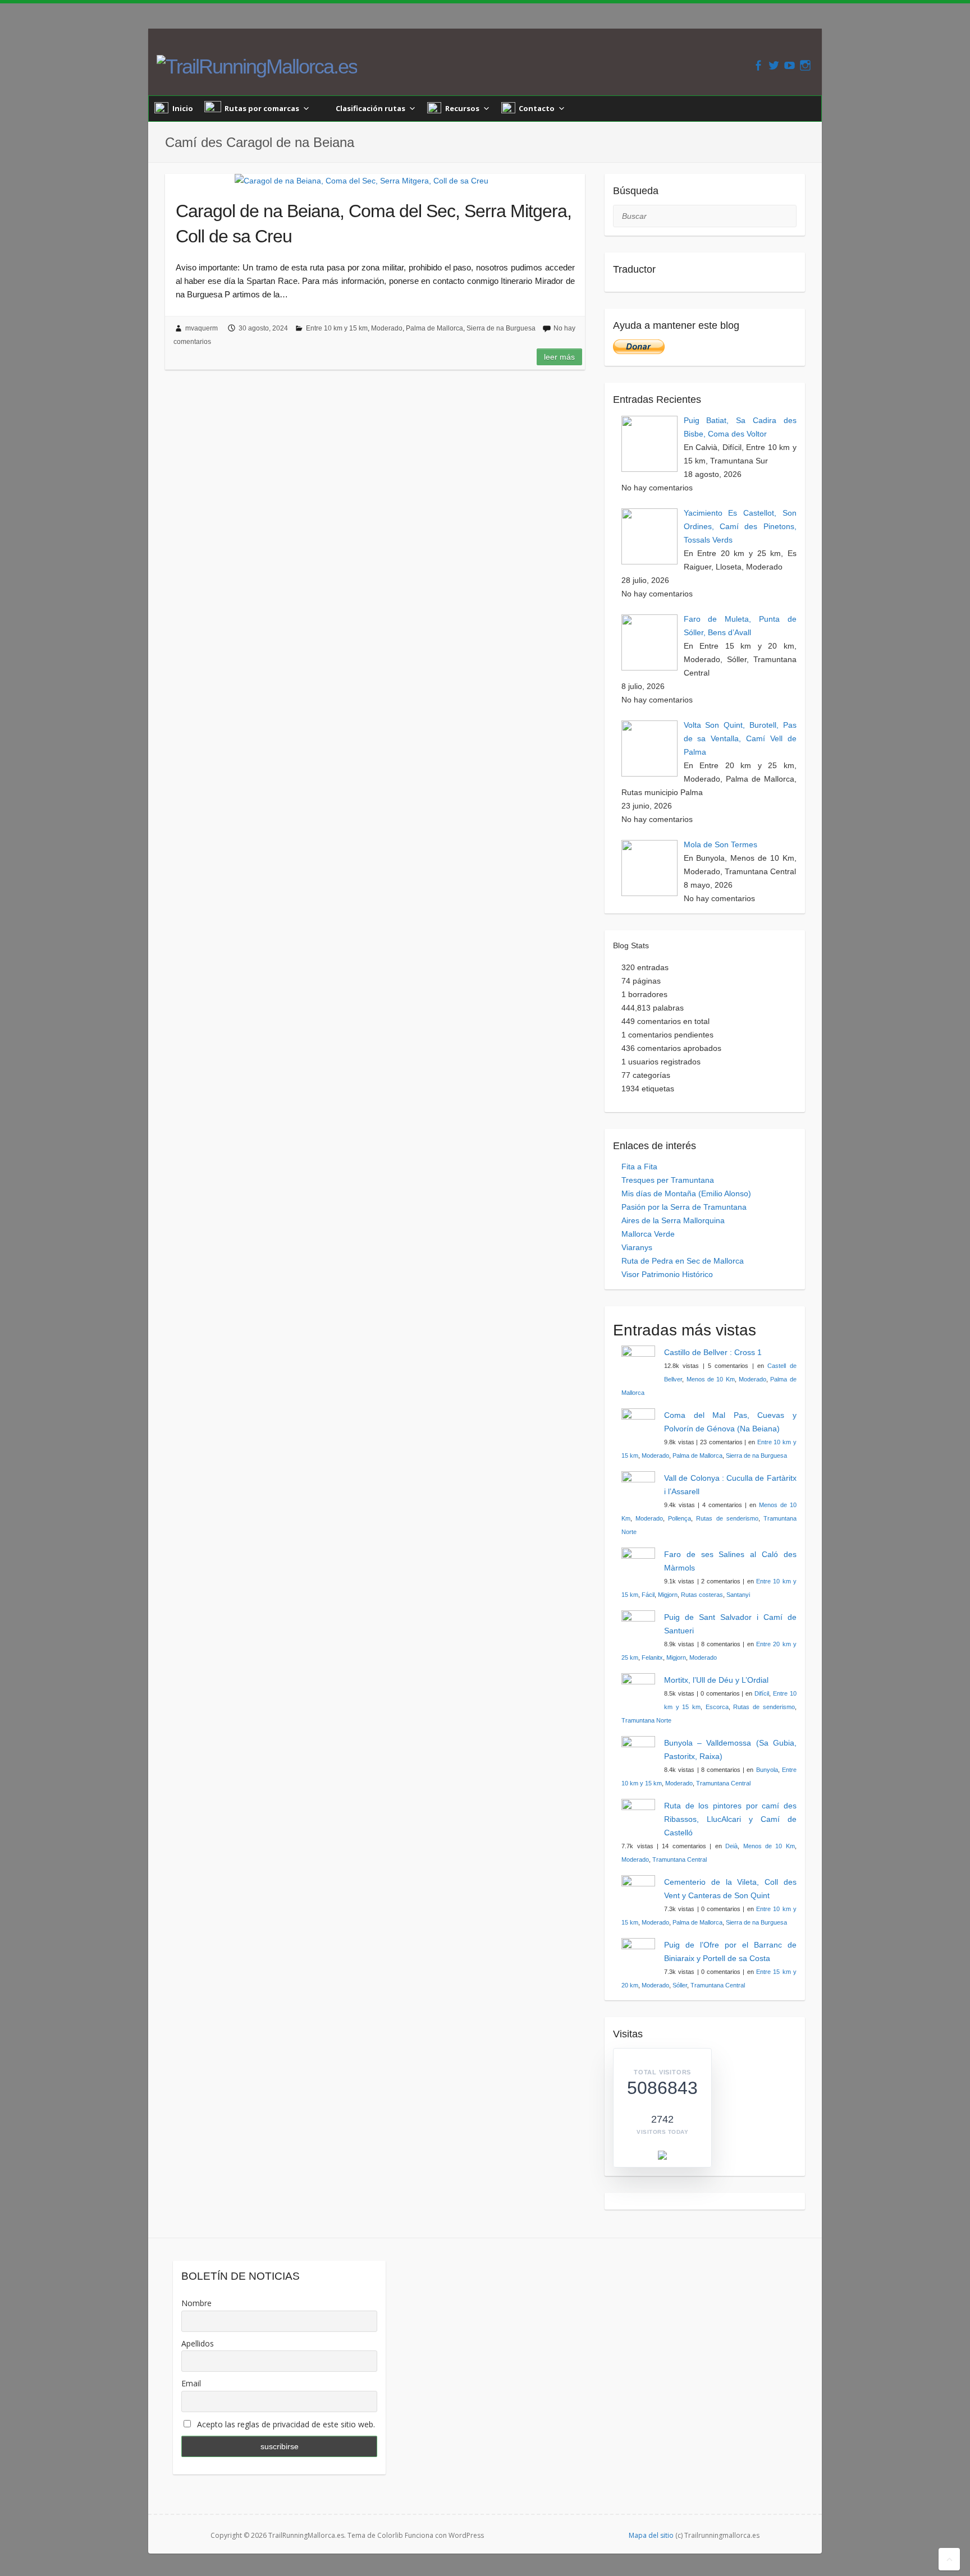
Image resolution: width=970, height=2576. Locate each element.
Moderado (387, 328)
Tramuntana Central (723, 1783)
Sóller (680, 1985)
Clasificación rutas (370, 108)
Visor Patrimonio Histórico (667, 1274)
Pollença (680, 1518)
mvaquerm (202, 328)
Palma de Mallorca (434, 328)
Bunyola (767, 1770)
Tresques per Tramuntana (668, 1180)
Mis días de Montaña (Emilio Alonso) (686, 1193)
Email (191, 2383)
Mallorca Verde (648, 1234)
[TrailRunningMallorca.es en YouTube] (790, 65)
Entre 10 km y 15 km (337, 328)
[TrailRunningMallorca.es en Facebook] (758, 65)
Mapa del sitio (651, 2535)
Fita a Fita (639, 1167)
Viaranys (637, 1247)
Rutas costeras (702, 1595)
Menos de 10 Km (711, 1379)
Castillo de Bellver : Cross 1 (713, 1352)
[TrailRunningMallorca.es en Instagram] (805, 65)
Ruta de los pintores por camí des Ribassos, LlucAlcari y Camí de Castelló (730, 1819)
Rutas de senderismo (727, 1518)
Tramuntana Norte (646, 1720)
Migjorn (668, 1595)
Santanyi (738, 1595)
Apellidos (198, 2343)
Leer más (559, 357)
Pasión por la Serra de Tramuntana (684, 1207)
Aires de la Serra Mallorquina (673, 1220)
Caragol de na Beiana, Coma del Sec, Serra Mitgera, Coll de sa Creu (374, 224)
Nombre (196, 2303)
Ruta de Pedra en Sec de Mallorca (683, 1261)
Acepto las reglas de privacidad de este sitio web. (285, 2424)
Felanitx (652, 1657)
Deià (731, 1846)
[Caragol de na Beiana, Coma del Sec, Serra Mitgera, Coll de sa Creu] (362, 181)
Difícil (762, 1693)
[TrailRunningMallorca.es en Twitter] (774, 65)
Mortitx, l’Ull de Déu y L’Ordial (716, 1680)
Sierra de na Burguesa (501, 328)
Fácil (648, 1595)
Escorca (717, 1707)
